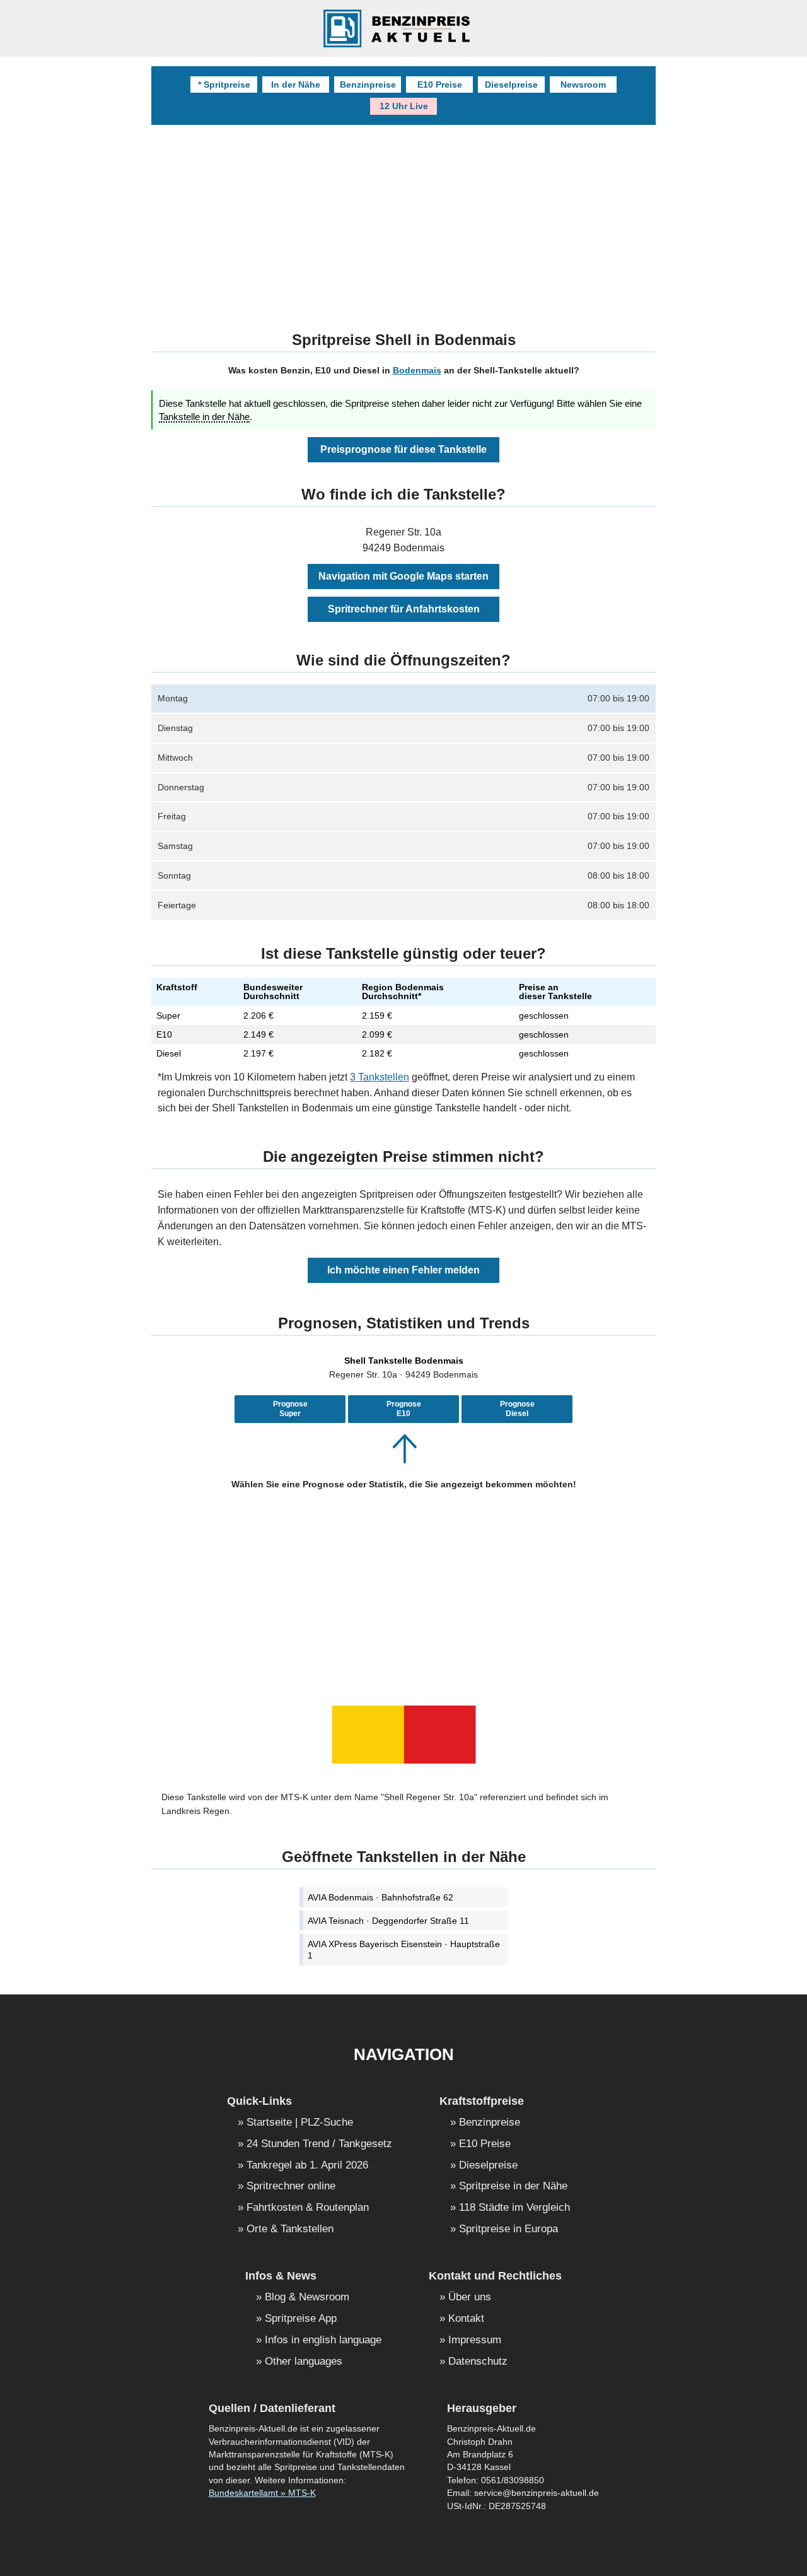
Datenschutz (478, 2362)
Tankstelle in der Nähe (204, 417)
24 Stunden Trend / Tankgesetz (319, 2144)
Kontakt (466, 2319)
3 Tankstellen (380, 1077)
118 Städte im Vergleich (514, 2208)
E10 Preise (440, 85)
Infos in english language (323, 2340)
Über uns (470, 2298)
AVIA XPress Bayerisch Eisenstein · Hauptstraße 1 (404, 1950)
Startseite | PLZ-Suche (300, 2123)
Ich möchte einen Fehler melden (403, 1270)
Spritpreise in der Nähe (513, 2187)
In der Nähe (296, 85)
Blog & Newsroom (307, 2298)
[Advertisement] (403, 220)
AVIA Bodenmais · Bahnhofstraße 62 (380, 1897)
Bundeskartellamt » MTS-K (262, 2493)
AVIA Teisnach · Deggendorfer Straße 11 (388, 1921)
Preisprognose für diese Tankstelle (403, 449)
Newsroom (583, 85)
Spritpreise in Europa (508, 2229)
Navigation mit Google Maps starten (403, 576)
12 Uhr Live (404, 106)
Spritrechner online (291, 2187)
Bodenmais (417, 370)
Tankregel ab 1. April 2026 (307, 2166)
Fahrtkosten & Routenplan (308, 2208)
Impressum (475, 2340)
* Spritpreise (224, 85)
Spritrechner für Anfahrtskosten (404, 609)
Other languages (304, 2362)
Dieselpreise (511, 85)
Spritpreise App (301, 2319)
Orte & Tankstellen (290, 2229)
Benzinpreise (368, 85)
